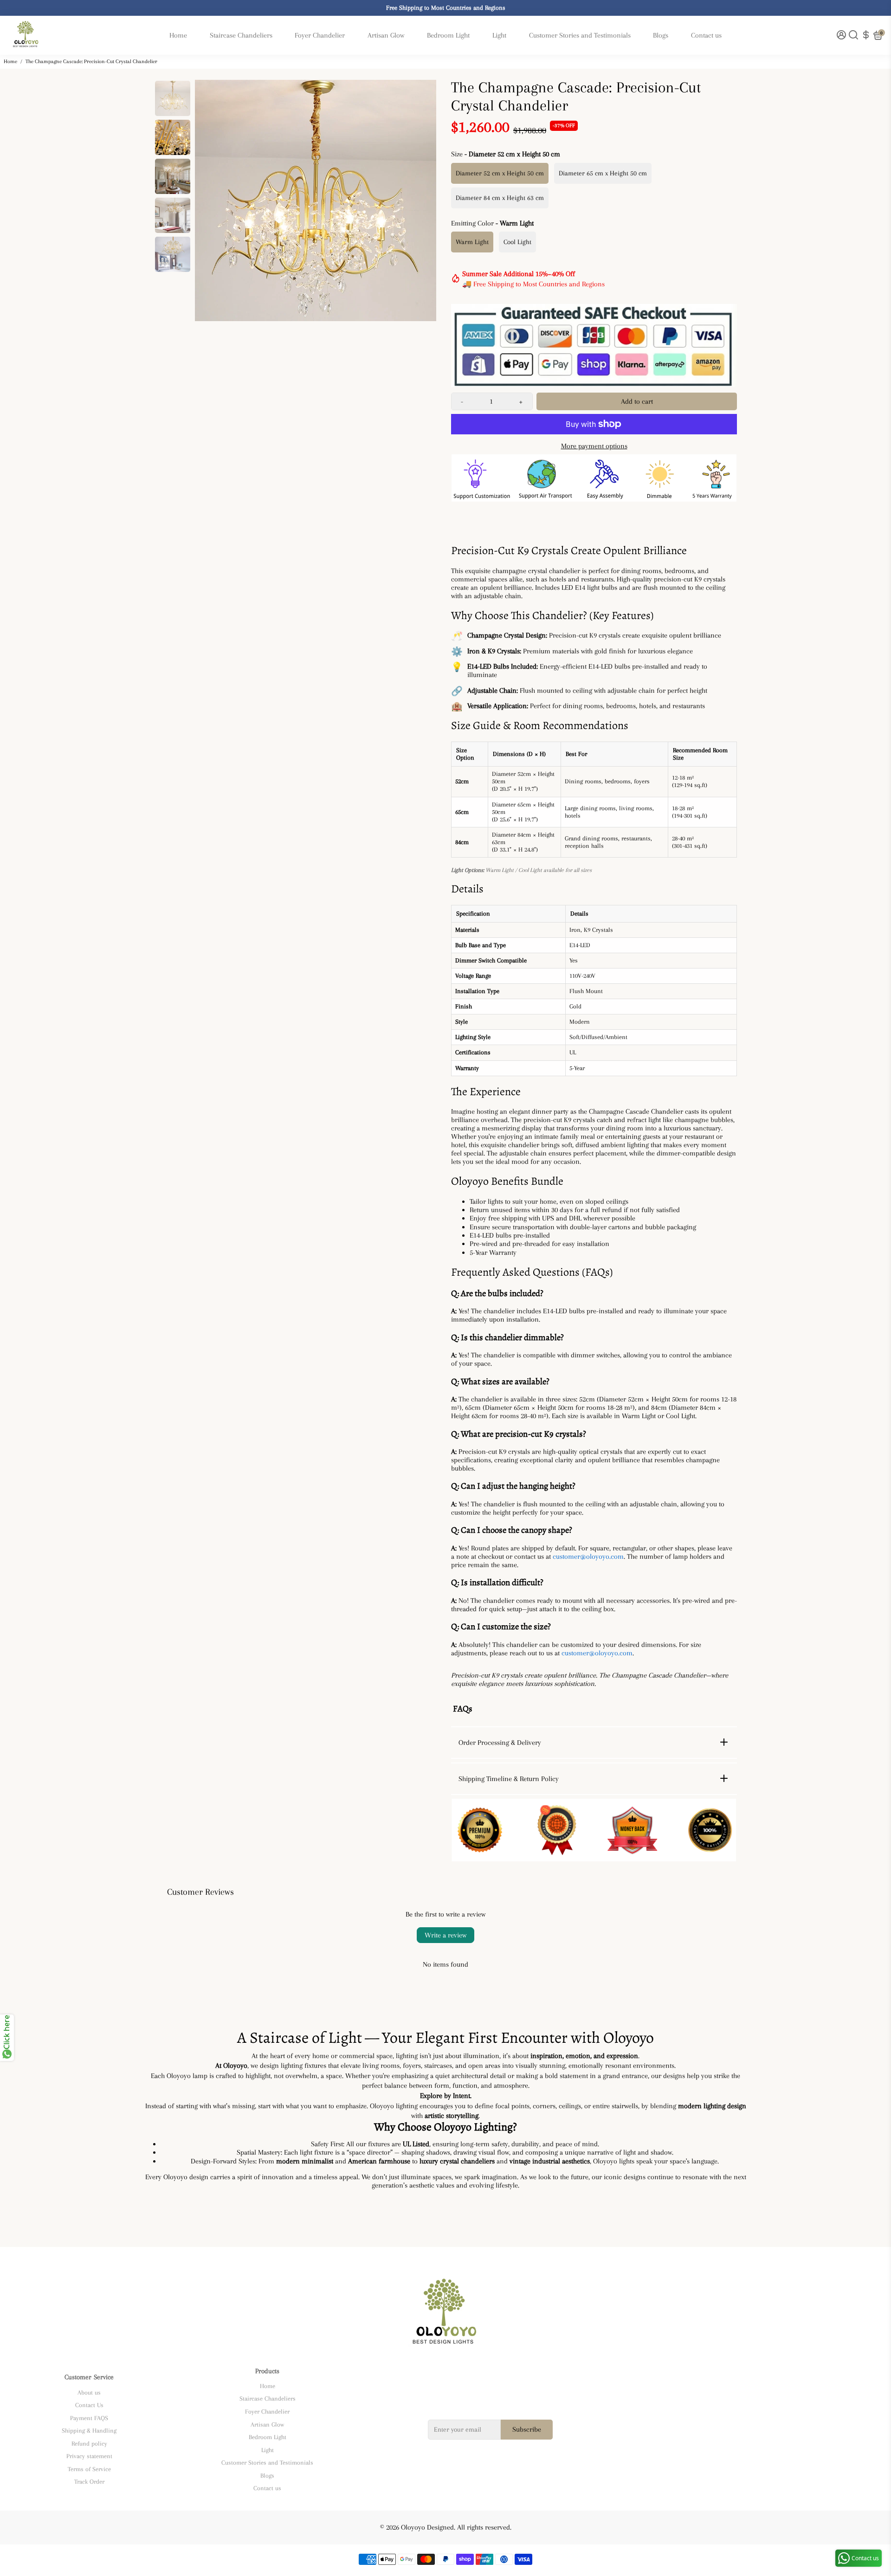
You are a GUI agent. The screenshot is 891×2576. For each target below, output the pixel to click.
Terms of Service (89, 2469)
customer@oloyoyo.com (588, 1556)
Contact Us (89, 2405)
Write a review (445, 1935)
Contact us (706, 35)
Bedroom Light (448, 35)
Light (499, 35)
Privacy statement (89, 2456)
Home (178, 35)
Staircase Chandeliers (241, 35)
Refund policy (89, 2444)
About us (89, 2392)
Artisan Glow (386, 35)
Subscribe (527, 2429)
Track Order (89, 2482)
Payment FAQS (89, 2418)
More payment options (594, 446)
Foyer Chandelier (320, 35)
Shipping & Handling (89, 2431)
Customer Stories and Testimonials (580, 35)
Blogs (661, 35)
